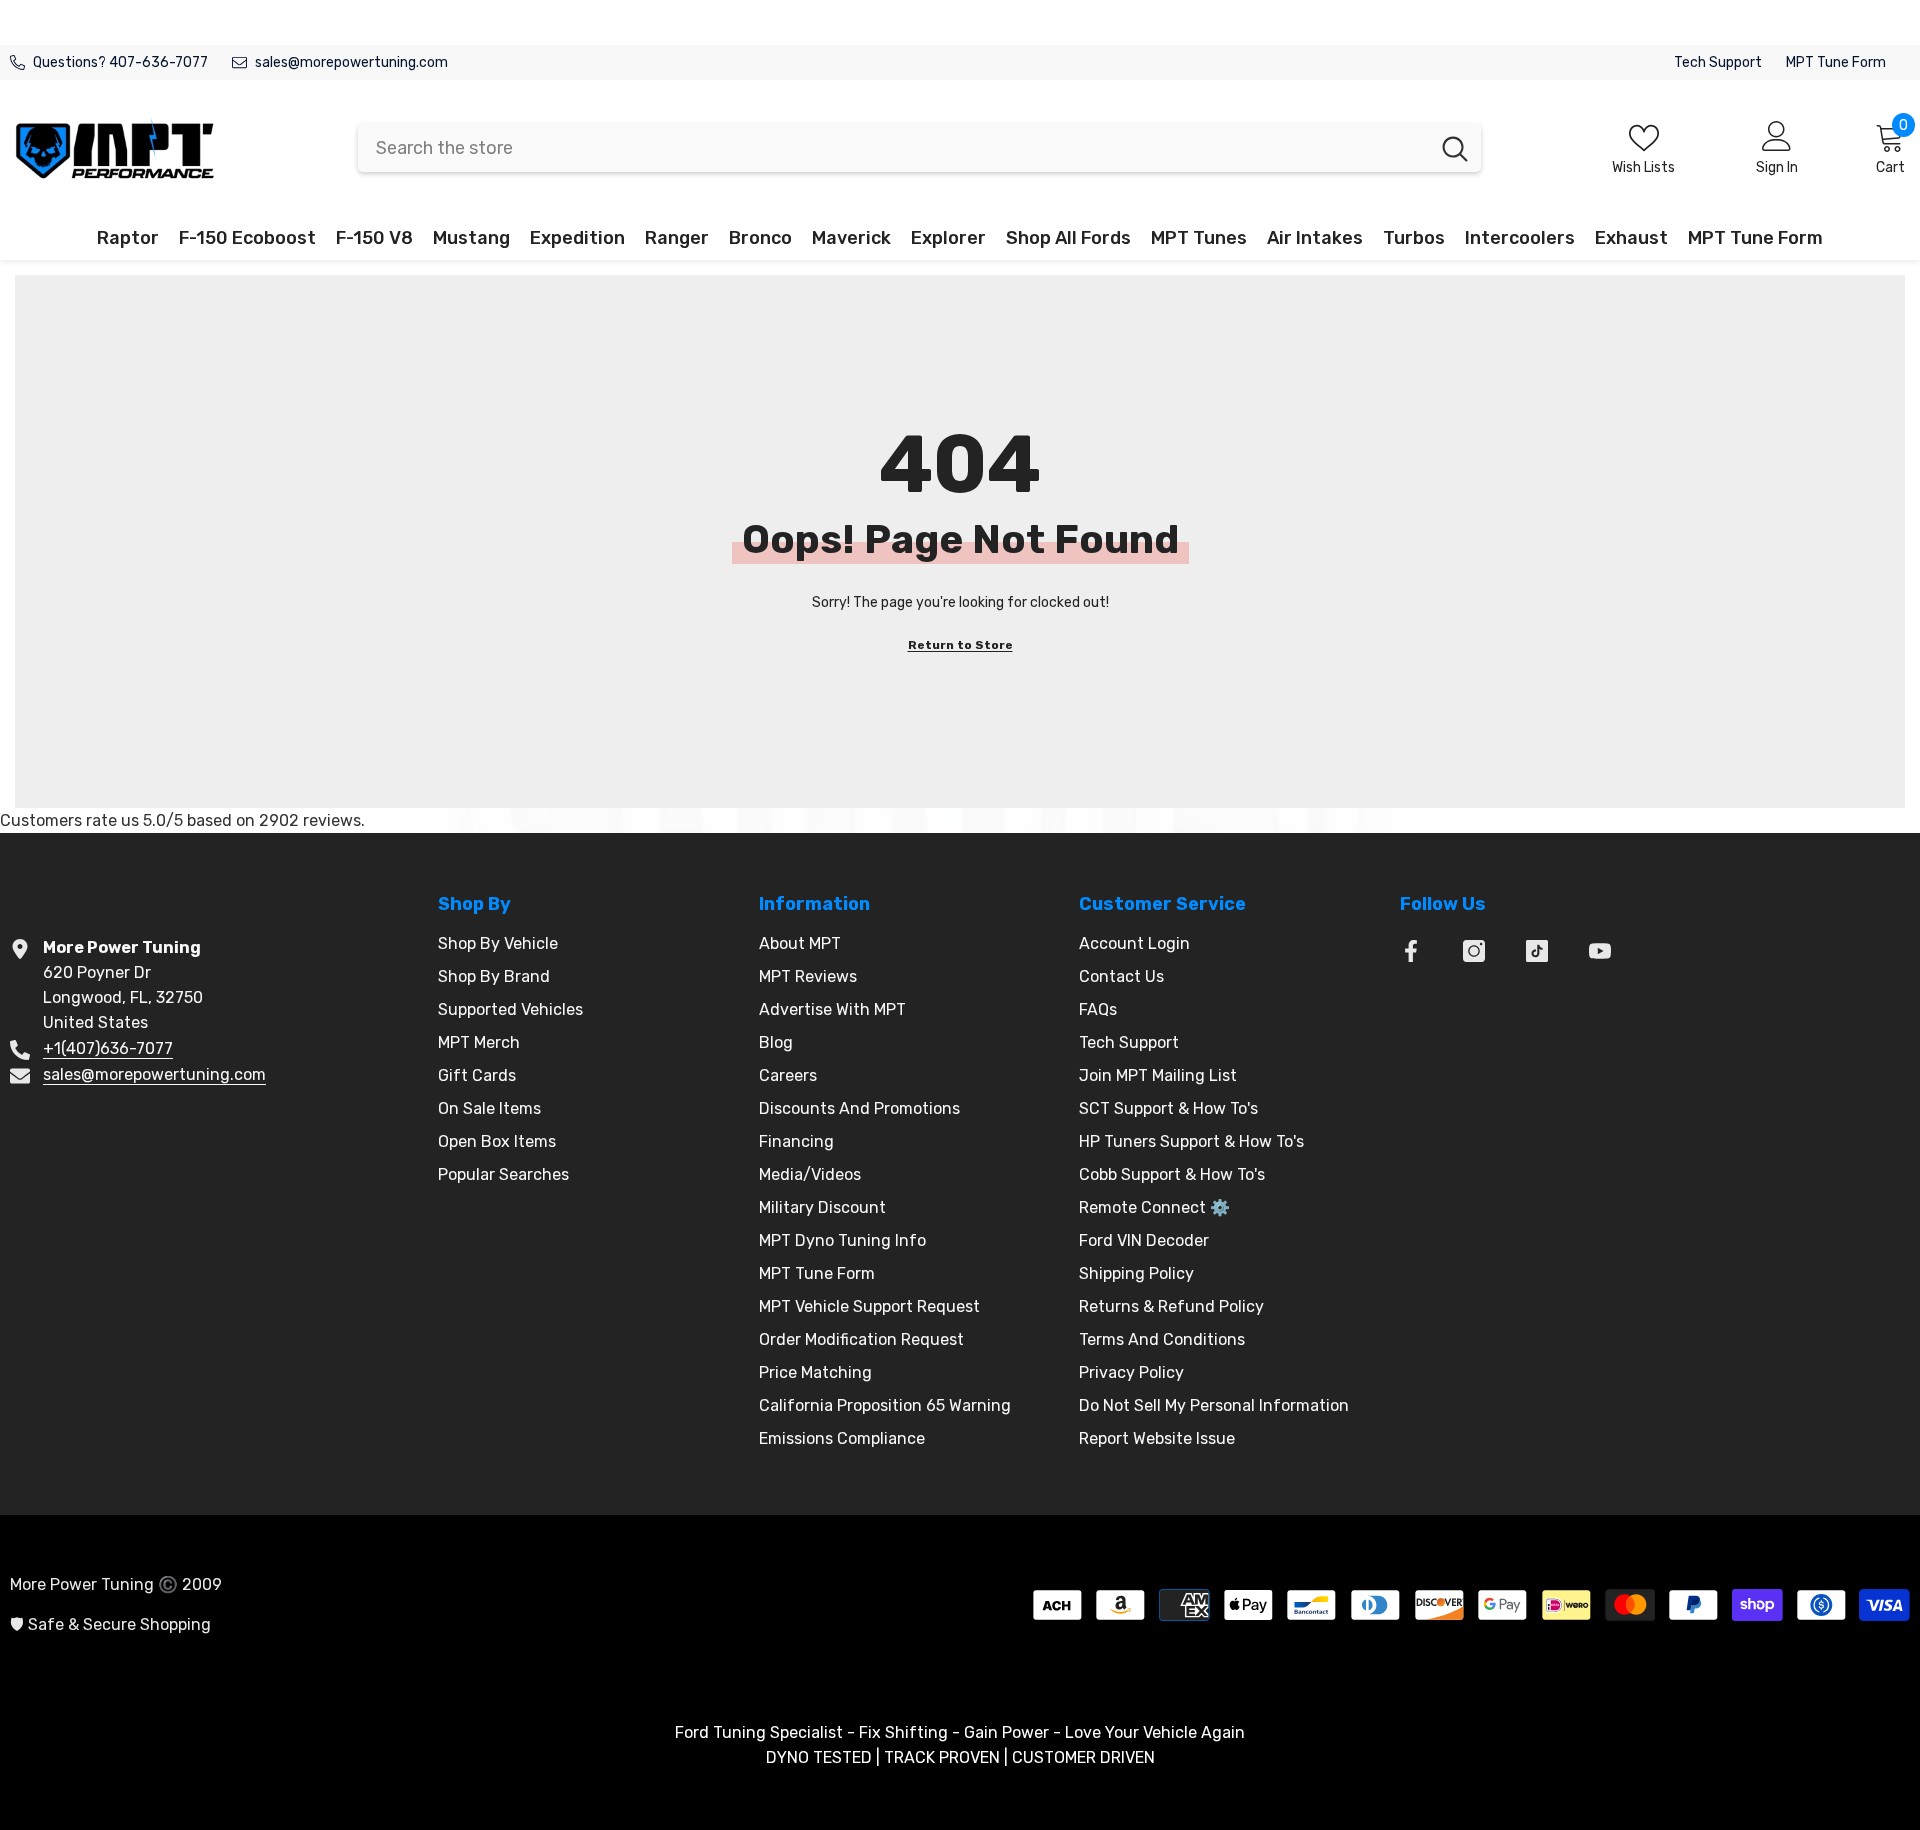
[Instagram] (1474, 951)
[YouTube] (1600, 951)
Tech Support (1718, 62)
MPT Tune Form (1836, 62)
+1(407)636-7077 (108, 1048)
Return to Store (960, 645)
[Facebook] (1411, 951)
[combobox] (893, 148)
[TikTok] (1537, 951)
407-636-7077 (158, 62)
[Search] (919, 148)
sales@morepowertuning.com (351, 62)
